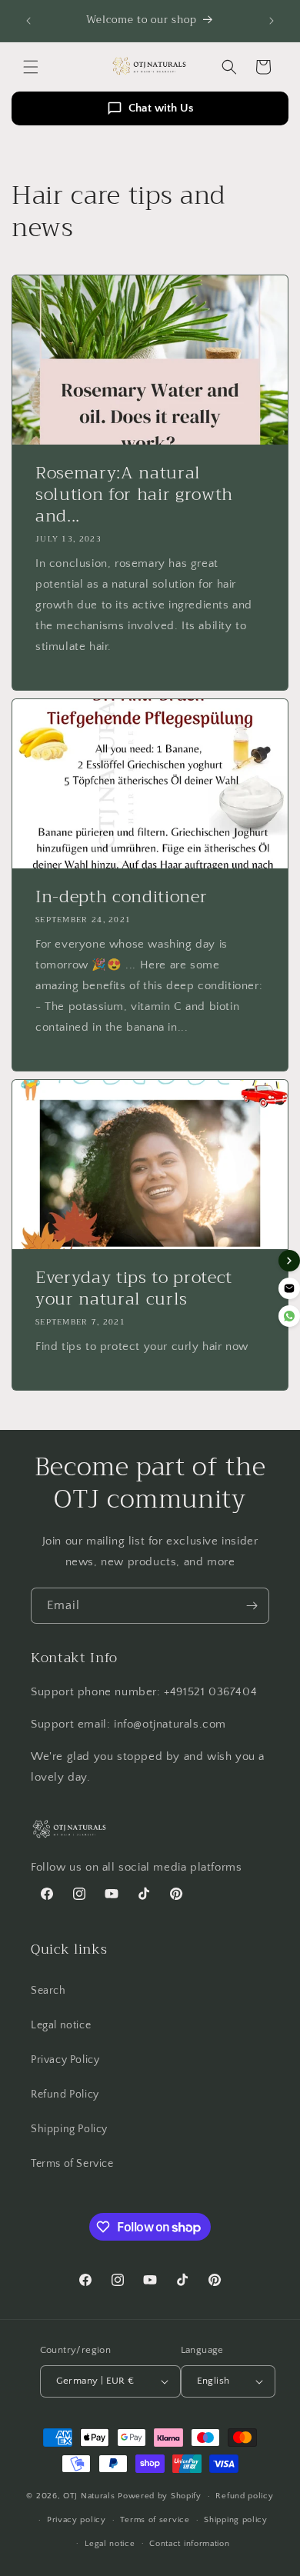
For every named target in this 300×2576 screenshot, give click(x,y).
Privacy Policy (65, 2060)
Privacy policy (77, 2520)
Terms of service (155, 2520)
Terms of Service (72, 2164)
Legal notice (61, 2025)
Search (48, 1991)
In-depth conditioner (121, 897)
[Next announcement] (272, 21)
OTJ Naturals (90, 2496)
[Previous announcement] (28, 21)
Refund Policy (65, 2094)
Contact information (189, 2544)
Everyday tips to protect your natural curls (134, 1288)
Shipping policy (236, 2520)
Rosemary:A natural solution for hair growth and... (134, 495)
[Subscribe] (252, 1606)
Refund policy (244, 2496)
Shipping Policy (69, 2129)
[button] (31, 67)
